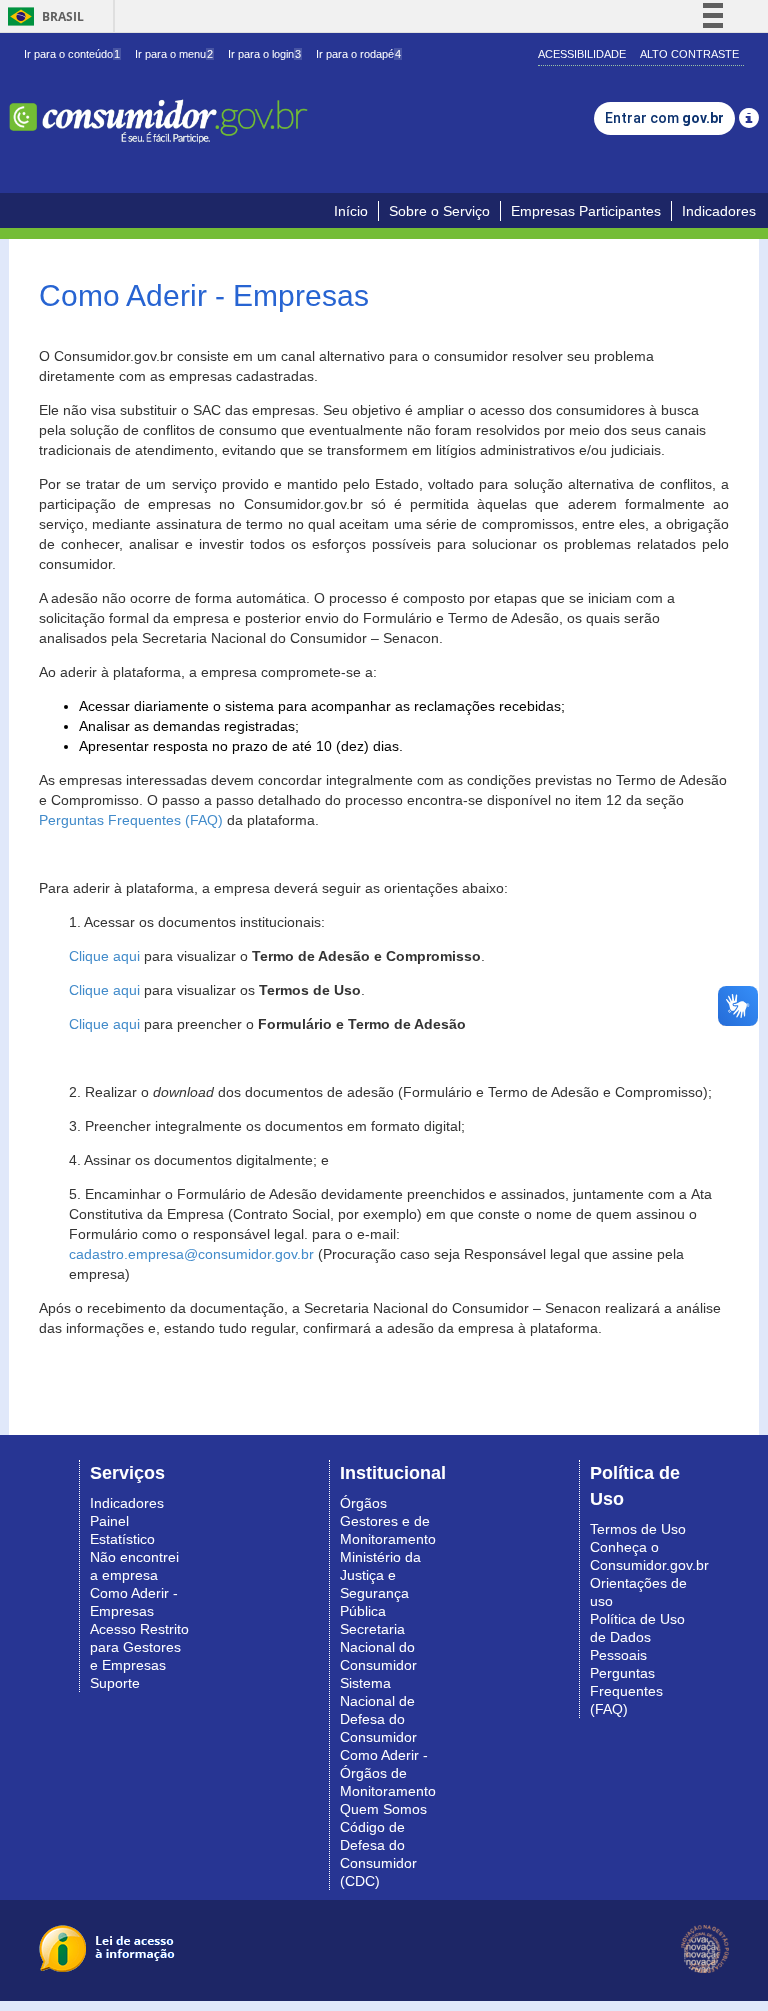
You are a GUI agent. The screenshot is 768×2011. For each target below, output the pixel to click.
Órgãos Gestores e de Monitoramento (388, 1521)
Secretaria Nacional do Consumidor (378, 1647)
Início (351, 211)
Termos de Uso (638, 1529)
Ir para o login (264, 54)
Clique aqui (104, 956)
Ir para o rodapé (358, 54)
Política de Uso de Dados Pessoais (637, 1637)
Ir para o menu (174, 54)
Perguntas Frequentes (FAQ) (131, 820)
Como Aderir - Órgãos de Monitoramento (388, 1773)
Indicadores (719, 211)
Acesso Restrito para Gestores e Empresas (139, 1647)
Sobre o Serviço (439, 211)
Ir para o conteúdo (72, 54)
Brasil (42, 16)
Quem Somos (383, 1809)
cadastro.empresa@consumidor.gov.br (191, 1254)
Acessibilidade (582, 54)
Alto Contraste (689, 54)
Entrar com (664, 118)
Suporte (115, 1683)
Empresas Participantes (586, 211)
